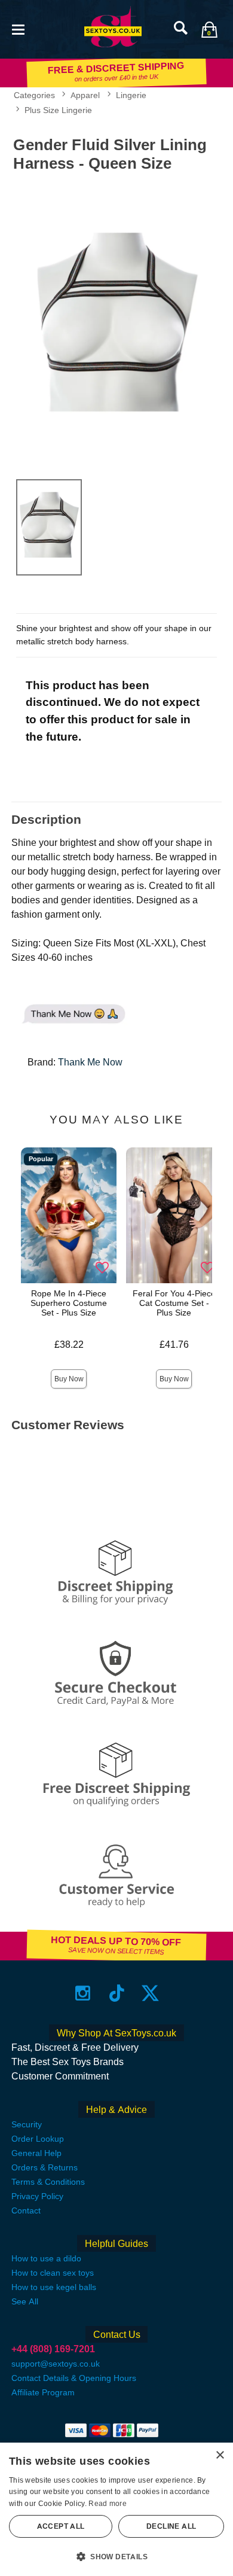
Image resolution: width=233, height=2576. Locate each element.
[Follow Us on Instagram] (83, 1993)
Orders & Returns (45, 2167)
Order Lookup (38, 2139)
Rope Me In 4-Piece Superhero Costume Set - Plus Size (69, 1303)
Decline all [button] (171, 2526)
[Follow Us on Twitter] (150, 1993)
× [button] (220, 2455)
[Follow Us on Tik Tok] (117, 1993)
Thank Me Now (90, 1062)
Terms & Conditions (48, 2182)
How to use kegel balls (54, 2287)
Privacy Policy (37, 2196)
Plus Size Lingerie (58, 110)
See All (25, 2301)
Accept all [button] (61, 2526)
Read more (108, 2504)
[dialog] (116, 2509)
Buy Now (69, 1379)
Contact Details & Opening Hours (74, 2378)
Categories (34, 95)
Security (27, 2124)
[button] (18, 28)
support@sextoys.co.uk (56, 2364)
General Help (36, 2153)
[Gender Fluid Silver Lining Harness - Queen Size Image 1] (116, 323)
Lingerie (131, 95)
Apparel (85, 95)
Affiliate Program (43, 2392)
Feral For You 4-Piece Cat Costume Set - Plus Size (174, 1303)
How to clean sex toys (53, 2273)
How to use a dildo (46, 2258)
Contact (26, 2210)
